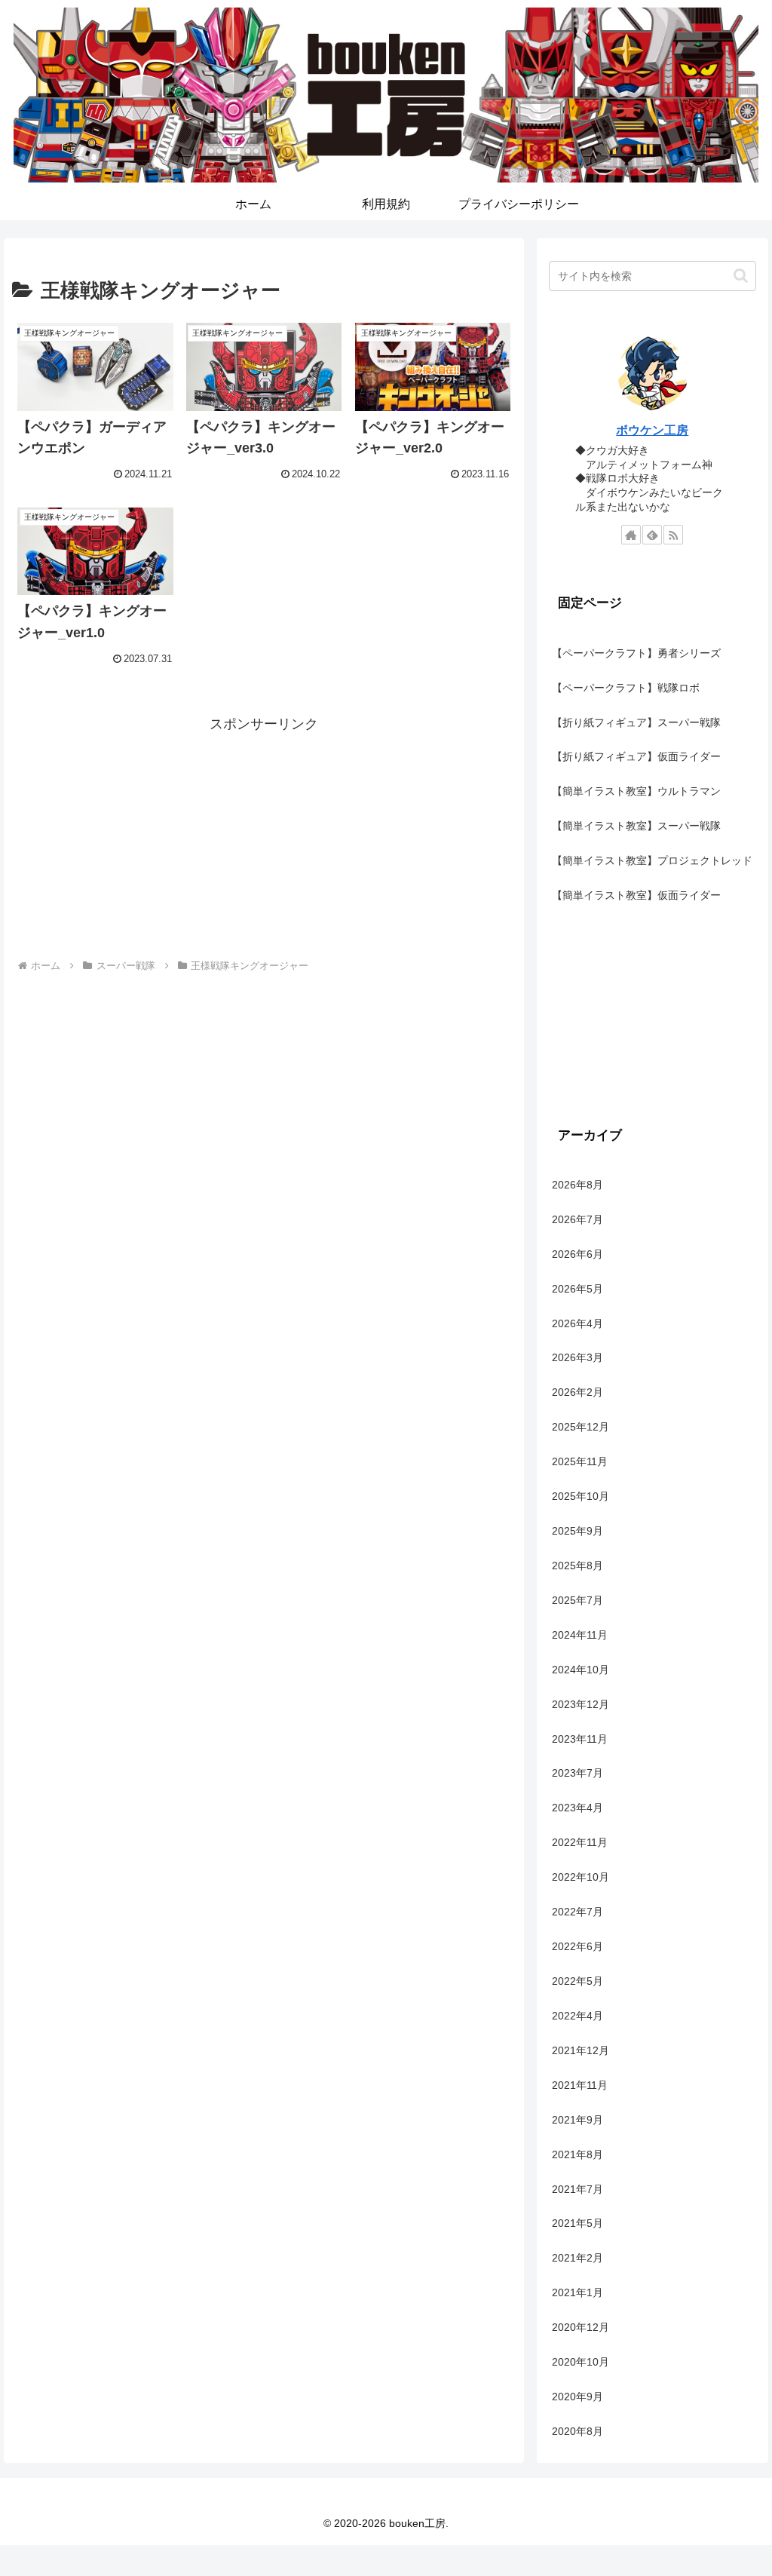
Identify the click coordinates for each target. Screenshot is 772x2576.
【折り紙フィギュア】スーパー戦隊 (636, 722)
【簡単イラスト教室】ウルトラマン (636, 791)
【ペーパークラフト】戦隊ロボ (626, 688)
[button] (741, 276)
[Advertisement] (264, 842)
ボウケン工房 (652, 430)
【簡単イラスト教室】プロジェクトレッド (652, 860)
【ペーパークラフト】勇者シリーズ (636, 653)
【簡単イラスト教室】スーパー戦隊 (636, 826)
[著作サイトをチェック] (631, 535)
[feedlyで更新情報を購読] (652, 535)
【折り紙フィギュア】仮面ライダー (636, 756)
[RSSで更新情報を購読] (673, 535)
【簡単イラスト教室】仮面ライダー (636, 895)
